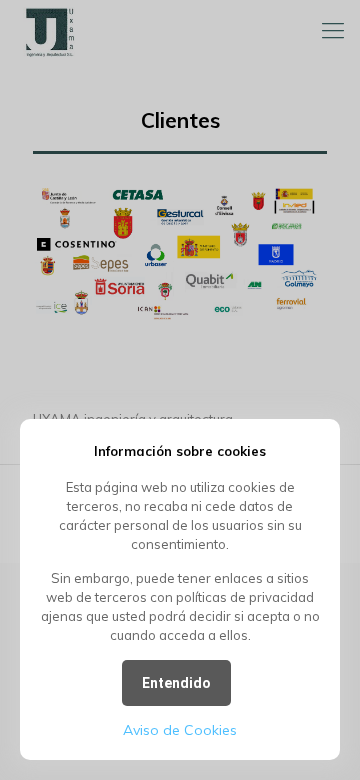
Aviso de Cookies (180, 730)
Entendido (176, 683)
